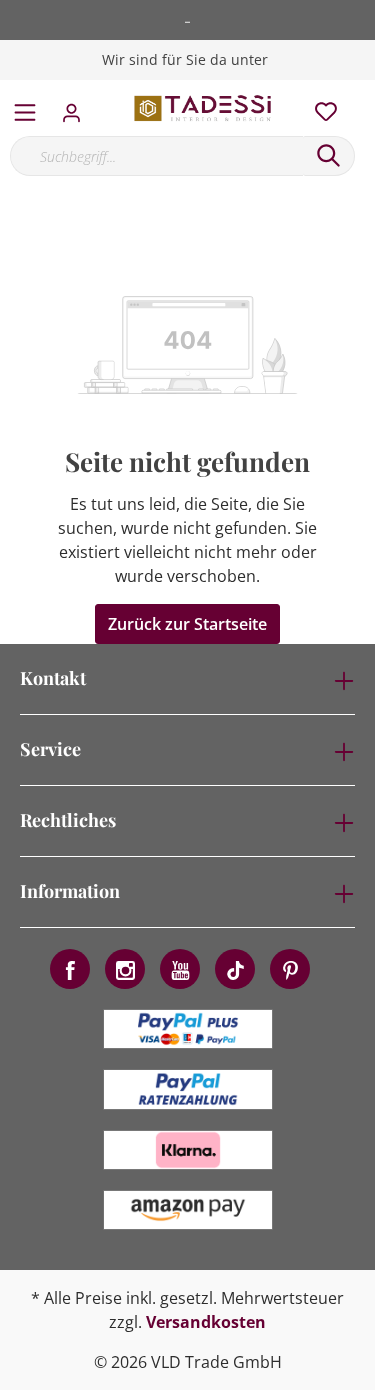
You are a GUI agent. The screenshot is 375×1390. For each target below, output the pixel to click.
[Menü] (25, 108)
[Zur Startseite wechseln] (203, 108)
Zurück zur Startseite (187, 624)
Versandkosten (206, 1322)
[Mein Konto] (77, 107)
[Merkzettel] (320, 107)
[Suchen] (329, 156)
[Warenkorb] (364, 90)
